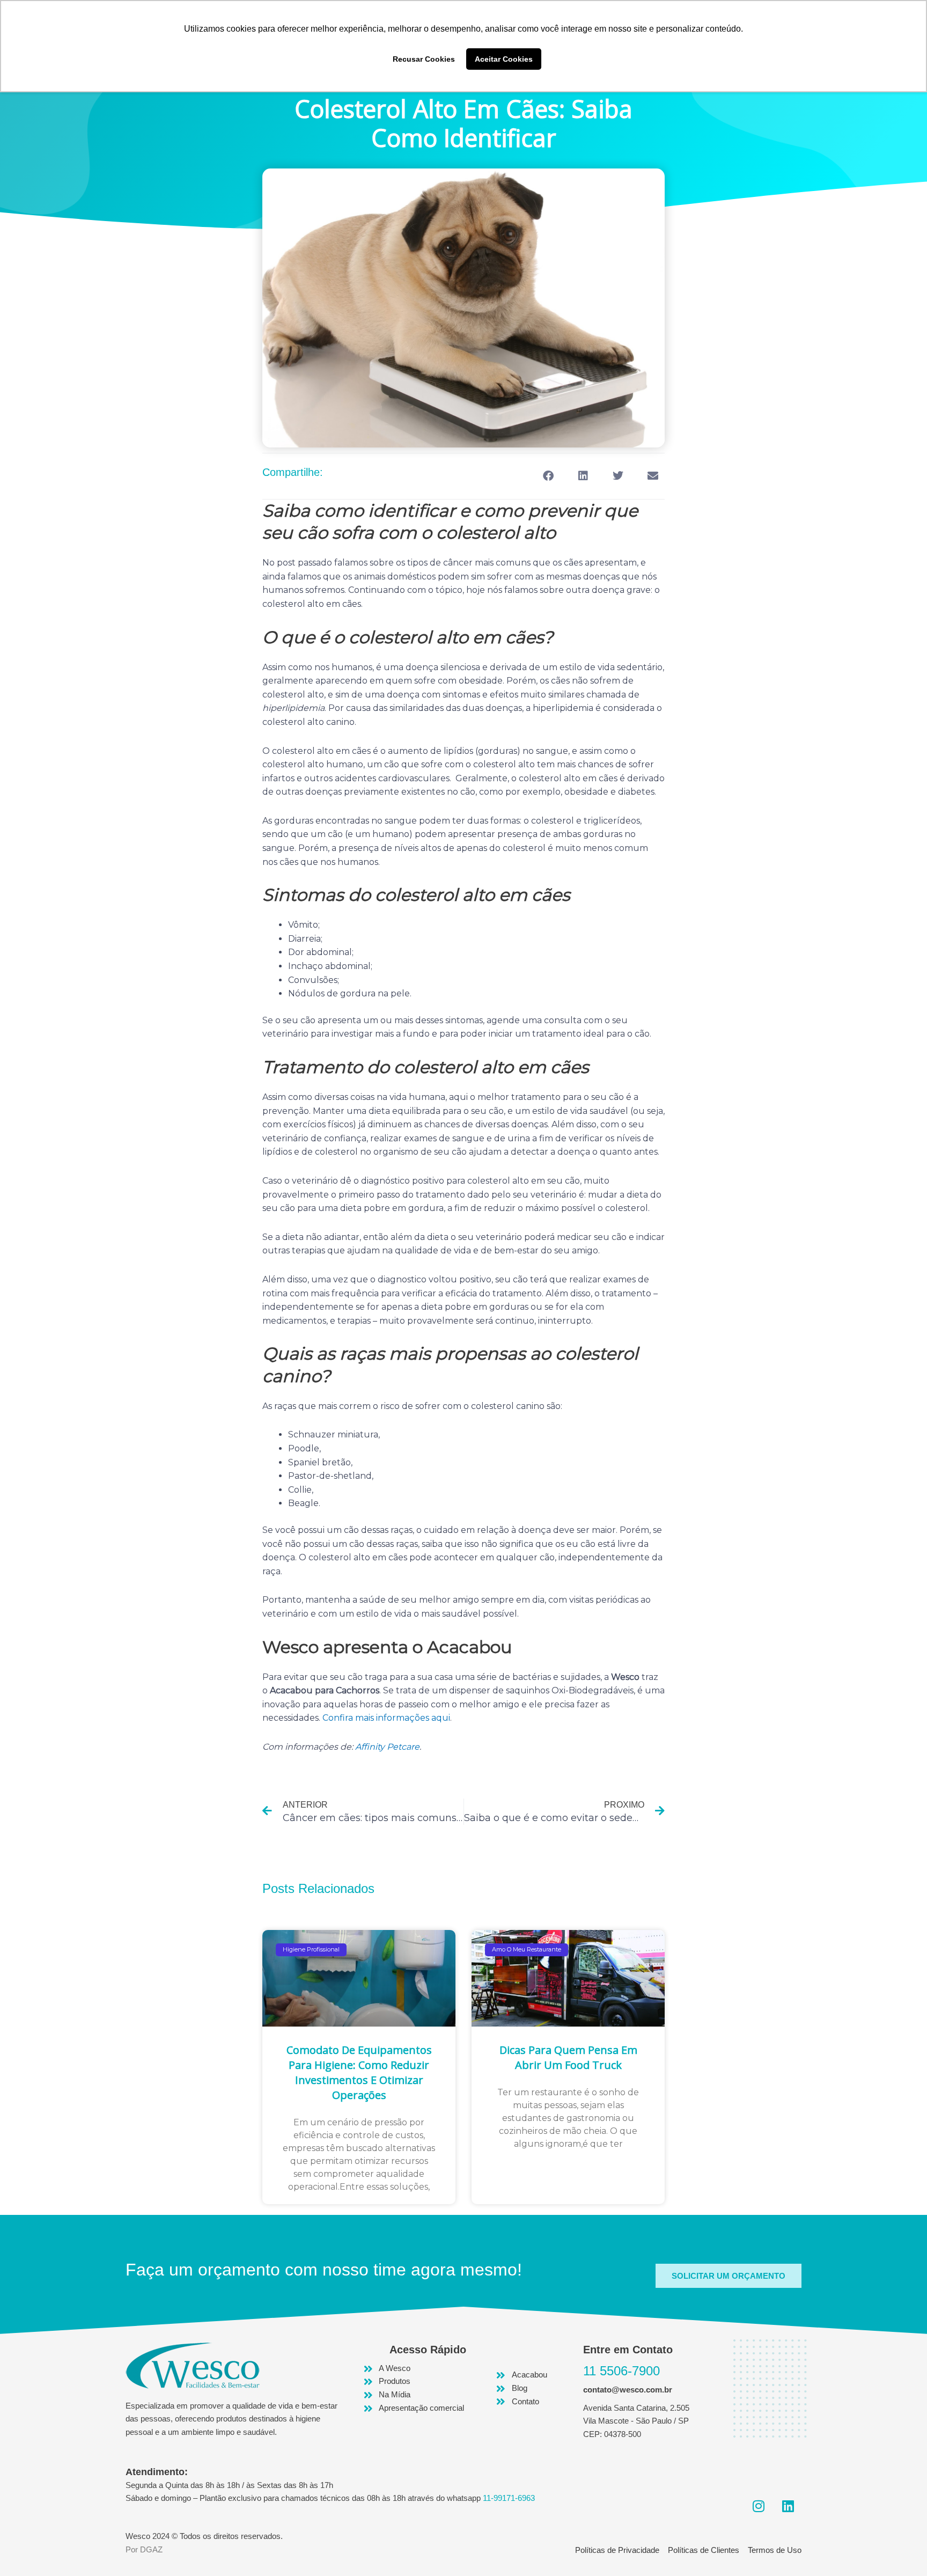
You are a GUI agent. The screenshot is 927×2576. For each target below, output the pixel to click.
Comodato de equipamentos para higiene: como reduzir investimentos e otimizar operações (359, 2072)
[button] (548, 476)
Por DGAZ (144, 2549)
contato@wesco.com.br (628, 2390)
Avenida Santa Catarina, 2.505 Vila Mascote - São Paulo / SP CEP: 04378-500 (636, 2421)
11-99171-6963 (509, 2498)
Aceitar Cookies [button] (504, 59)
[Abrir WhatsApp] (900, 2549)
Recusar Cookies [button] (424, 59)
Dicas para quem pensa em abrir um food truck (568, 2057)
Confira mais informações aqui (386, 1718)
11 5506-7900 (621, 2371)
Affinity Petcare (387, 1747)
